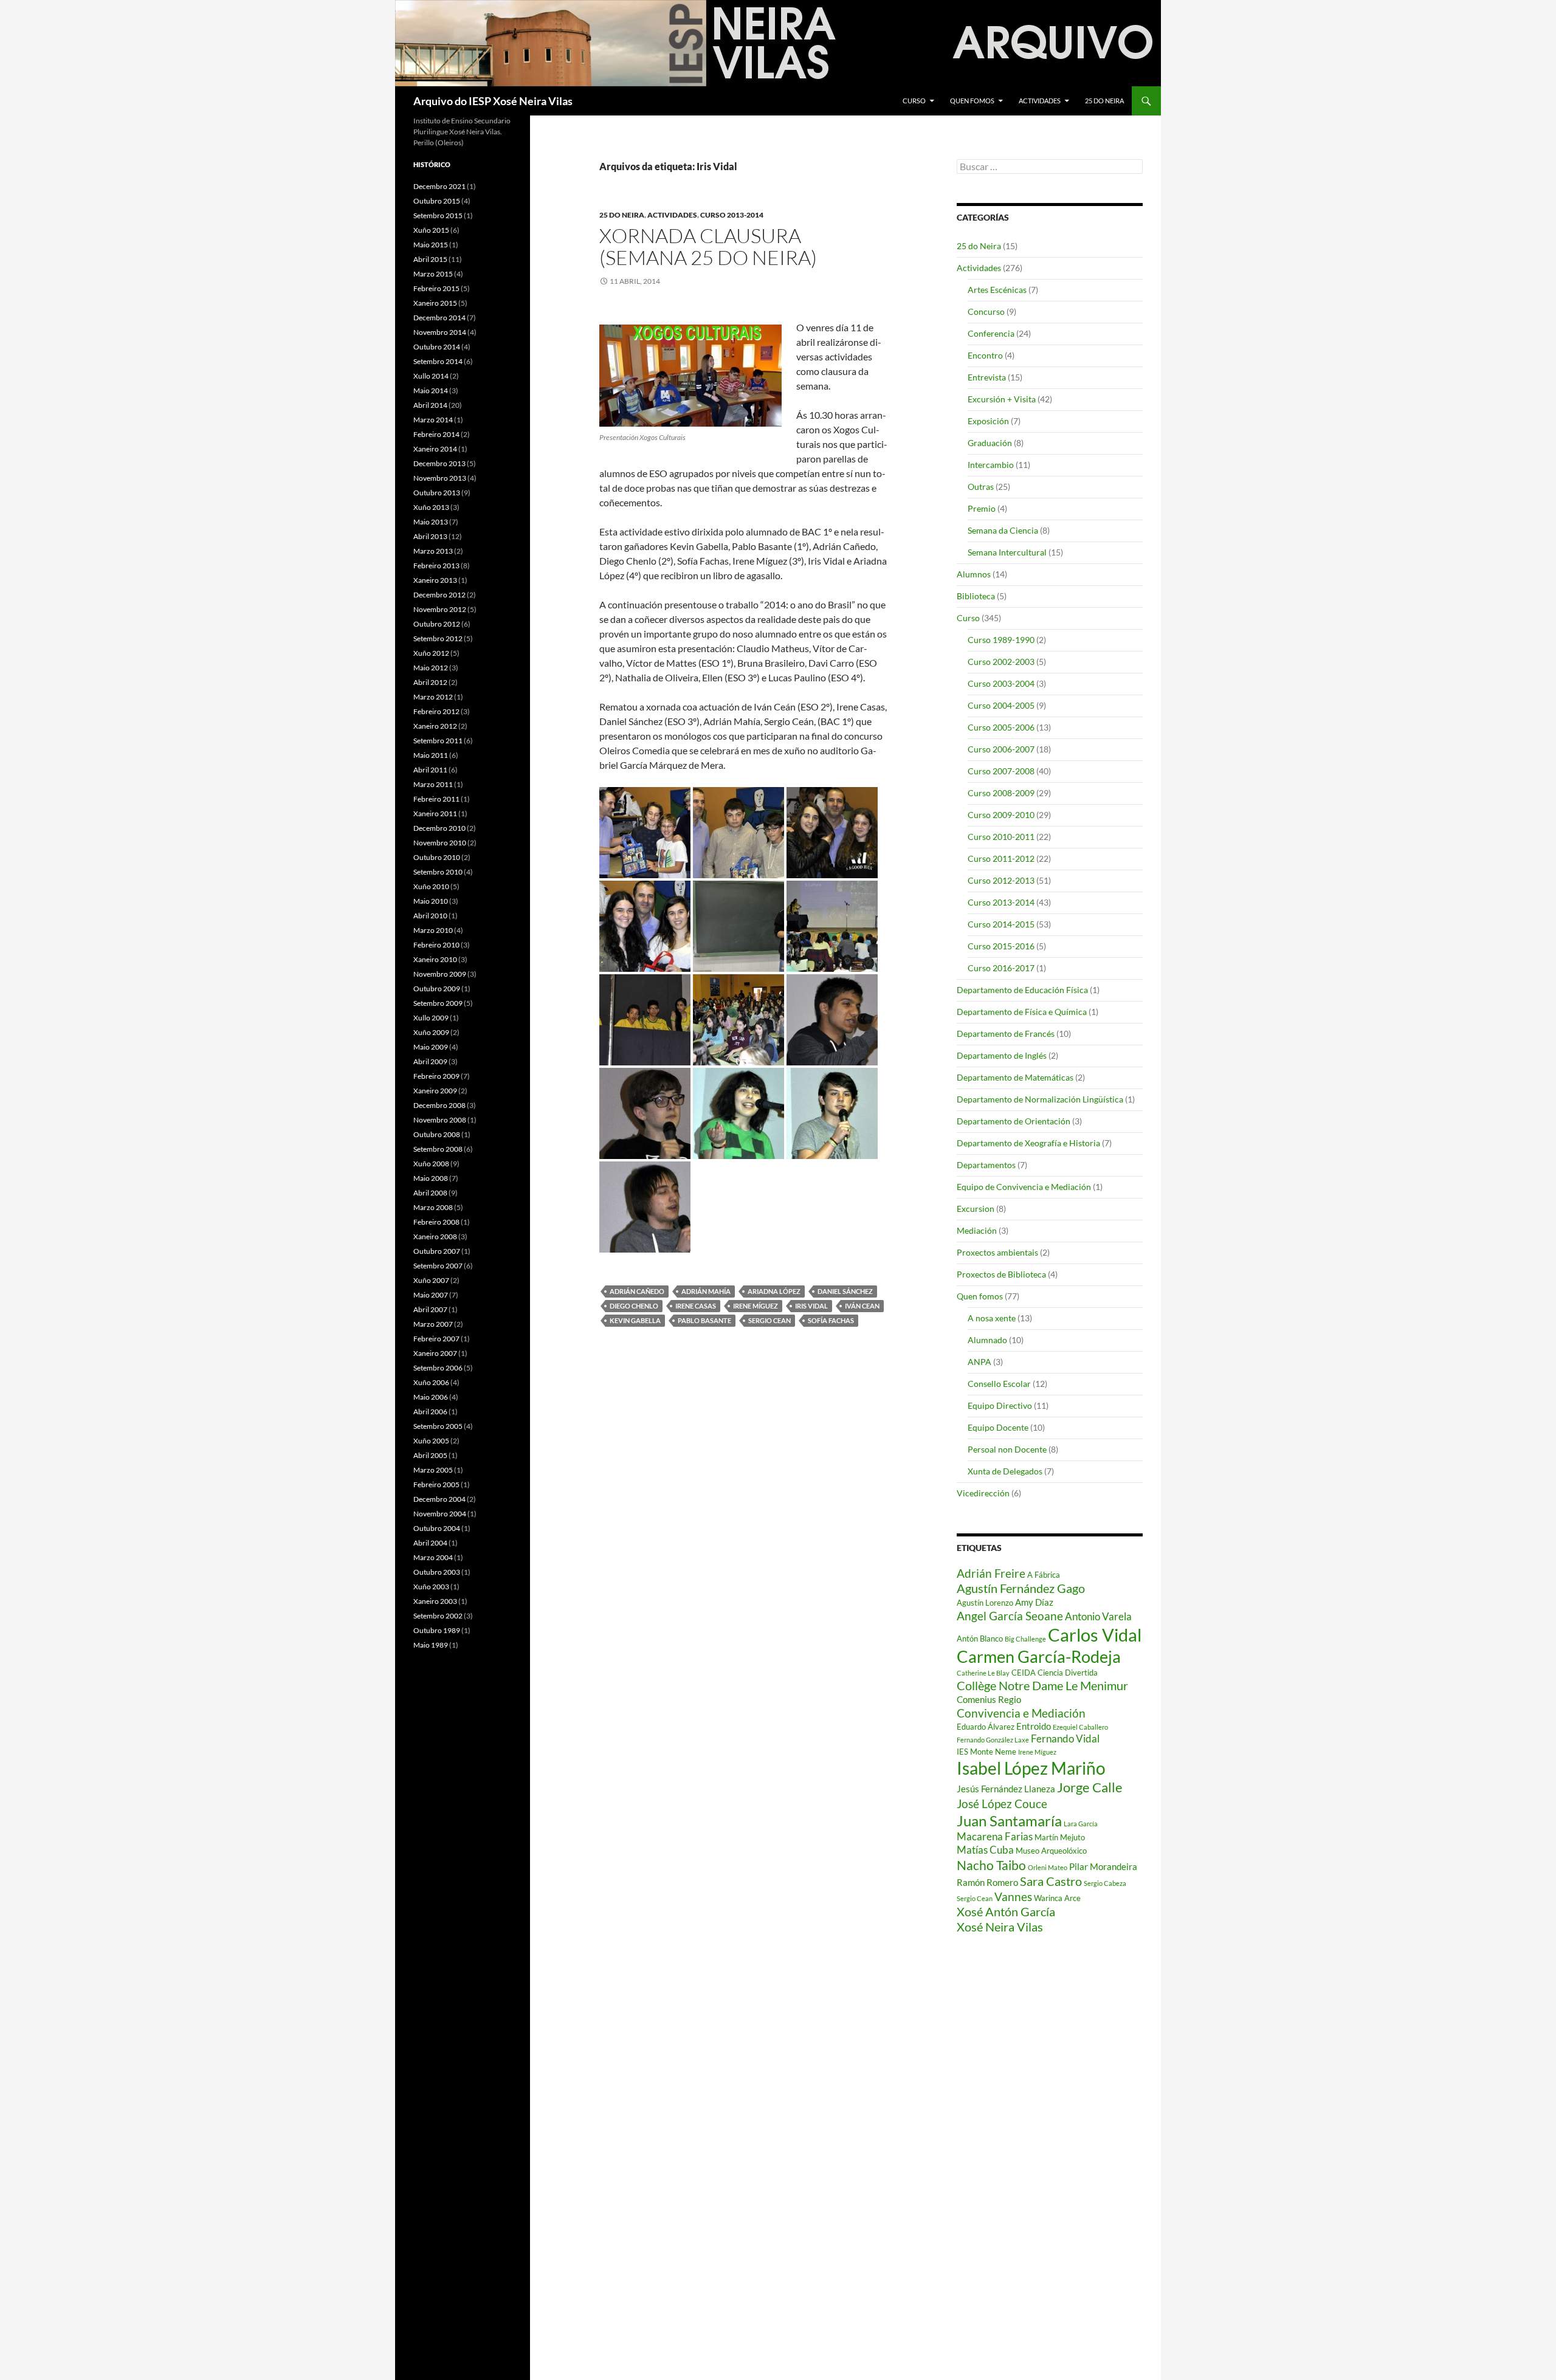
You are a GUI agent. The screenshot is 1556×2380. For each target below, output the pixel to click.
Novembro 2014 (440, 332)
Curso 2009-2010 (1001, 815)
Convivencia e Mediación (1021, 1713)
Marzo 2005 (433, 1470)
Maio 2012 (431, 668)
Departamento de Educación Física (1022, 990)
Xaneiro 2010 (435, 959)
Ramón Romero (987, 1882)
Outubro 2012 (437, 624)
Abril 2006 (430, 1412)
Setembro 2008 (438, 1149)
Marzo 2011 (433, 784)
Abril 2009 (430, 1061)
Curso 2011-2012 (1001, 858)
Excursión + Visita (1002, 399)
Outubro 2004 (437, 1528)
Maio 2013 (431, 522)
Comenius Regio (989, 1699)
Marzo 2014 (433, 420)
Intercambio (991, 465)
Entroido (1034, 1726)
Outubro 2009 (437, 989)
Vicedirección (983, 1493)
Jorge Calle (1090, 1787)
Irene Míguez (756, 1306)
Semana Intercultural (1007, 552)
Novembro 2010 (440, 843)
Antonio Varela (1098, 1616)
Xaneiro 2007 (435, 1353)
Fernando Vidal (1065, 1739)
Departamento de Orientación (1014, 1121)
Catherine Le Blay (983, 1673)
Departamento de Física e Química (1022, 1012)
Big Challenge (1025, 1639)
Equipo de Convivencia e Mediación (1024, 1187)
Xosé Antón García (1006, 1911)
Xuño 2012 (431, 653)
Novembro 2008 (440, 1120)
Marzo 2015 (433, 274)
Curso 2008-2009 (1001, 793)
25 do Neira (1104, 101)
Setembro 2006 (438, 1368)
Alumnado (987, 1340)
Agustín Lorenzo (985, 1603)
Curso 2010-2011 (1001, 837)
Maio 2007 (431, 1295)
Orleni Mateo (1048, 1867)
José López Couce (1002, 1804)
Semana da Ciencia (1003, 530)
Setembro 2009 (438, 1003)
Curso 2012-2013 (1001, 880)
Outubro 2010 (437, 857)
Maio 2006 (431, 1397)
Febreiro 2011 (436, 799)
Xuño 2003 (431, 1587)
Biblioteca (976, 596)
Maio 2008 (431, 1178)
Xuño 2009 (431, 1032)
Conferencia (991, 333)
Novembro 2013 (440, 478)
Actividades (1040, 101)
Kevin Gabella (635, 1320)
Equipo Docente (998, 1427)
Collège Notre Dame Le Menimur (1042, 1685)
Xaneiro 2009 (435, 1091)
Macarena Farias (995, 1836)
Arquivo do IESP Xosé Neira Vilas (493, 101)
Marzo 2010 (433, 930)
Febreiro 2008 (436, 1222)
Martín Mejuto (1060, 1837)
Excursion (976, 1209)
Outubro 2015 (437, 201)
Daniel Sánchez (845, 1291)
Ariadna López (774, 1291)
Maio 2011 (431, 755)
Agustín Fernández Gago (1021, 1588)
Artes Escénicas (997, 290)
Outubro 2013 (437, 493)
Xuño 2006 (431, 1382)
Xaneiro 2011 (435, 813)
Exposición (988, 421)
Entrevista (987, 377)
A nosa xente (992, 1318)
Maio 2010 (431, 901)
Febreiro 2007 (436, 1339)
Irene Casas (696, 1306)
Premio (982, 508)
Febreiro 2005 (436, 1484)
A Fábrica (1044, 1575)
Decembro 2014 (439, 318)
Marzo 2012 (433, 697)
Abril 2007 (430, 1309)
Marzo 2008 (433, 1207)
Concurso (986, 311)
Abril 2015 (430, 259)
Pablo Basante (704, 1320)
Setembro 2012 (438, 638)
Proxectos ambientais (997, 1252)
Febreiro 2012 (436, 711)
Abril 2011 (430, 770)
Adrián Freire (991, 1573)
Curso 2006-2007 (1001, 749)
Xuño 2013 (431, 507)
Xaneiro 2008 (435, 1236)
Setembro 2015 (438, 215)
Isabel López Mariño (1031, 1768)
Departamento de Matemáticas (1015, 1077)
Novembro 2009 (440, 974)
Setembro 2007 (438, 1266)
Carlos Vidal (1095, 1635)
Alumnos (974, 574)
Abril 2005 (430, 1455)
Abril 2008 (430, 1193)
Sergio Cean (769, 1320)
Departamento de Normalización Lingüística (1040, 1099)
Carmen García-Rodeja (1039, 1657)
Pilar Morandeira (1103, 1866)
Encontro (985, 355)
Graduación (990, 443)
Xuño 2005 (431, 1441)
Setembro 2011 (438, 741)
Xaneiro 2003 (435, 1601)
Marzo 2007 (433, 1324)
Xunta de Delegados (1005, 1471)
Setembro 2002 (438, 1616)
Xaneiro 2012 (435, 726)
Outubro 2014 (437, 347)
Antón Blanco (980, 1639)
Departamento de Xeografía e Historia (1028, 1143)
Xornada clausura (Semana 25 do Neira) (708, 246)
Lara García (1081, 1824)
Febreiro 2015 (436, 288)
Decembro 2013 (439, 463)
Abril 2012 (430, 682)
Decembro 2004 (439, 1499)
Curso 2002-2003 (1001, 662)
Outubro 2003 (437, 1572)
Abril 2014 (430, 405)
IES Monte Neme (986, 1752)
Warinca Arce (1057, 1898)
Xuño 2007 (431, 1280)
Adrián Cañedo (637, 1291)
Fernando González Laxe (993, 1740)
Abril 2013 (430, 536)
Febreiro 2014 (436, 434)
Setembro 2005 (438, 1426)
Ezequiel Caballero (1080, 1727)
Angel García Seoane (1010, 1616)
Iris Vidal (811, 1306)
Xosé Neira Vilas (1000, 1927)
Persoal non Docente (1007, 1449)
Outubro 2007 (437, 1251)
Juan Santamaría (1009, 1821)
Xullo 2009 (431, 1018)
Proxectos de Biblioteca (1001, 1274)
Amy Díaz (1034, 1602)
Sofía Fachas (831, 1320)
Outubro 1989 (437, 1630)
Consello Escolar (999, 1384)
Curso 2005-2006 (1001, 727)
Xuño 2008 (431, 1164)
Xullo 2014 (431, 376)
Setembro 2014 (438, 361)
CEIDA (1024, 1673)
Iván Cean (862, 1306)
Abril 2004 (430, 1543)
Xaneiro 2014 (435, 449)
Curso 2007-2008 (1001, 771)
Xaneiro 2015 (435, 303)
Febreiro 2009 (436, 1076)
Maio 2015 (431, 245)
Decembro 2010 (439, 828)
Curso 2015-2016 (1001, 946)
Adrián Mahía (706, 1291)
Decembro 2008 (439, 1105)
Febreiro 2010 (436, 945)
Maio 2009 (431, 1047)
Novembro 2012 (440, 609)
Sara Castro (1051, 1881)
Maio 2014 (431, 390)
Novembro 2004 (440, 1514)
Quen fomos (972, 101)
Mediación (977, 1230)
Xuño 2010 (431, 886)
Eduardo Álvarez (986, 1727)
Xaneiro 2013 (435, 580)
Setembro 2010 (438, 872)
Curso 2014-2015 (1001, 924)
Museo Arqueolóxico (1051, 1851)
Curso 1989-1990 (1001, 640)
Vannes (1013, 1897)
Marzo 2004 (433, 1557)
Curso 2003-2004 (1001, 683)
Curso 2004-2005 (1001, 705)
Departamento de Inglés (1002, 1055)
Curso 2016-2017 (1001, 968)
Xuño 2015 (431, 230)
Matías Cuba (985, 1850)
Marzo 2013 (433, 551)
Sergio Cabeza (1105, 1883)
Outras (981, 487)
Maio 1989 (431, 1645)
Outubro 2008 (437, 1134)
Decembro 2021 (439, 186)
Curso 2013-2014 (732, 215)
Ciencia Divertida (1068, 1673)
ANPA (979, 1362)
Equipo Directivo (1000, 1405)
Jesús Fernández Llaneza (1006, 1789)
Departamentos (986, 1165)
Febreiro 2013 (436, 566)
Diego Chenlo (634, 1306)
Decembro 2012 (439, 595)
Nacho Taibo (991, 1865)
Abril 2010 (430, 916)
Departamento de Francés (1006, 1034)
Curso (914, 101)
